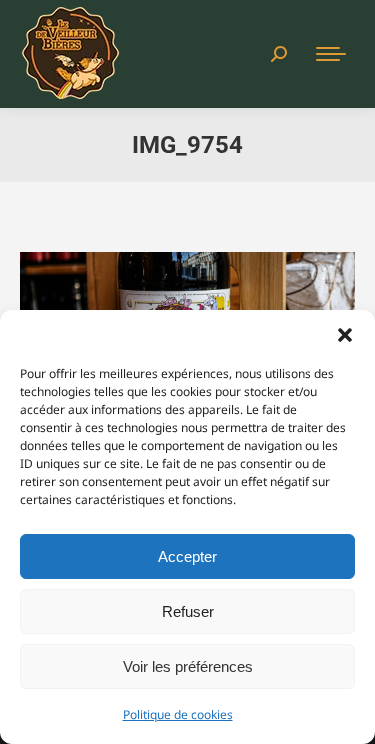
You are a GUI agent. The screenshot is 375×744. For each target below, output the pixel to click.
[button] (345, 335)
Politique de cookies (178, 714)
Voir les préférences (188, 666)
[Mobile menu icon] (331, 54)
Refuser (188, 611)
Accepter (187, 556)
